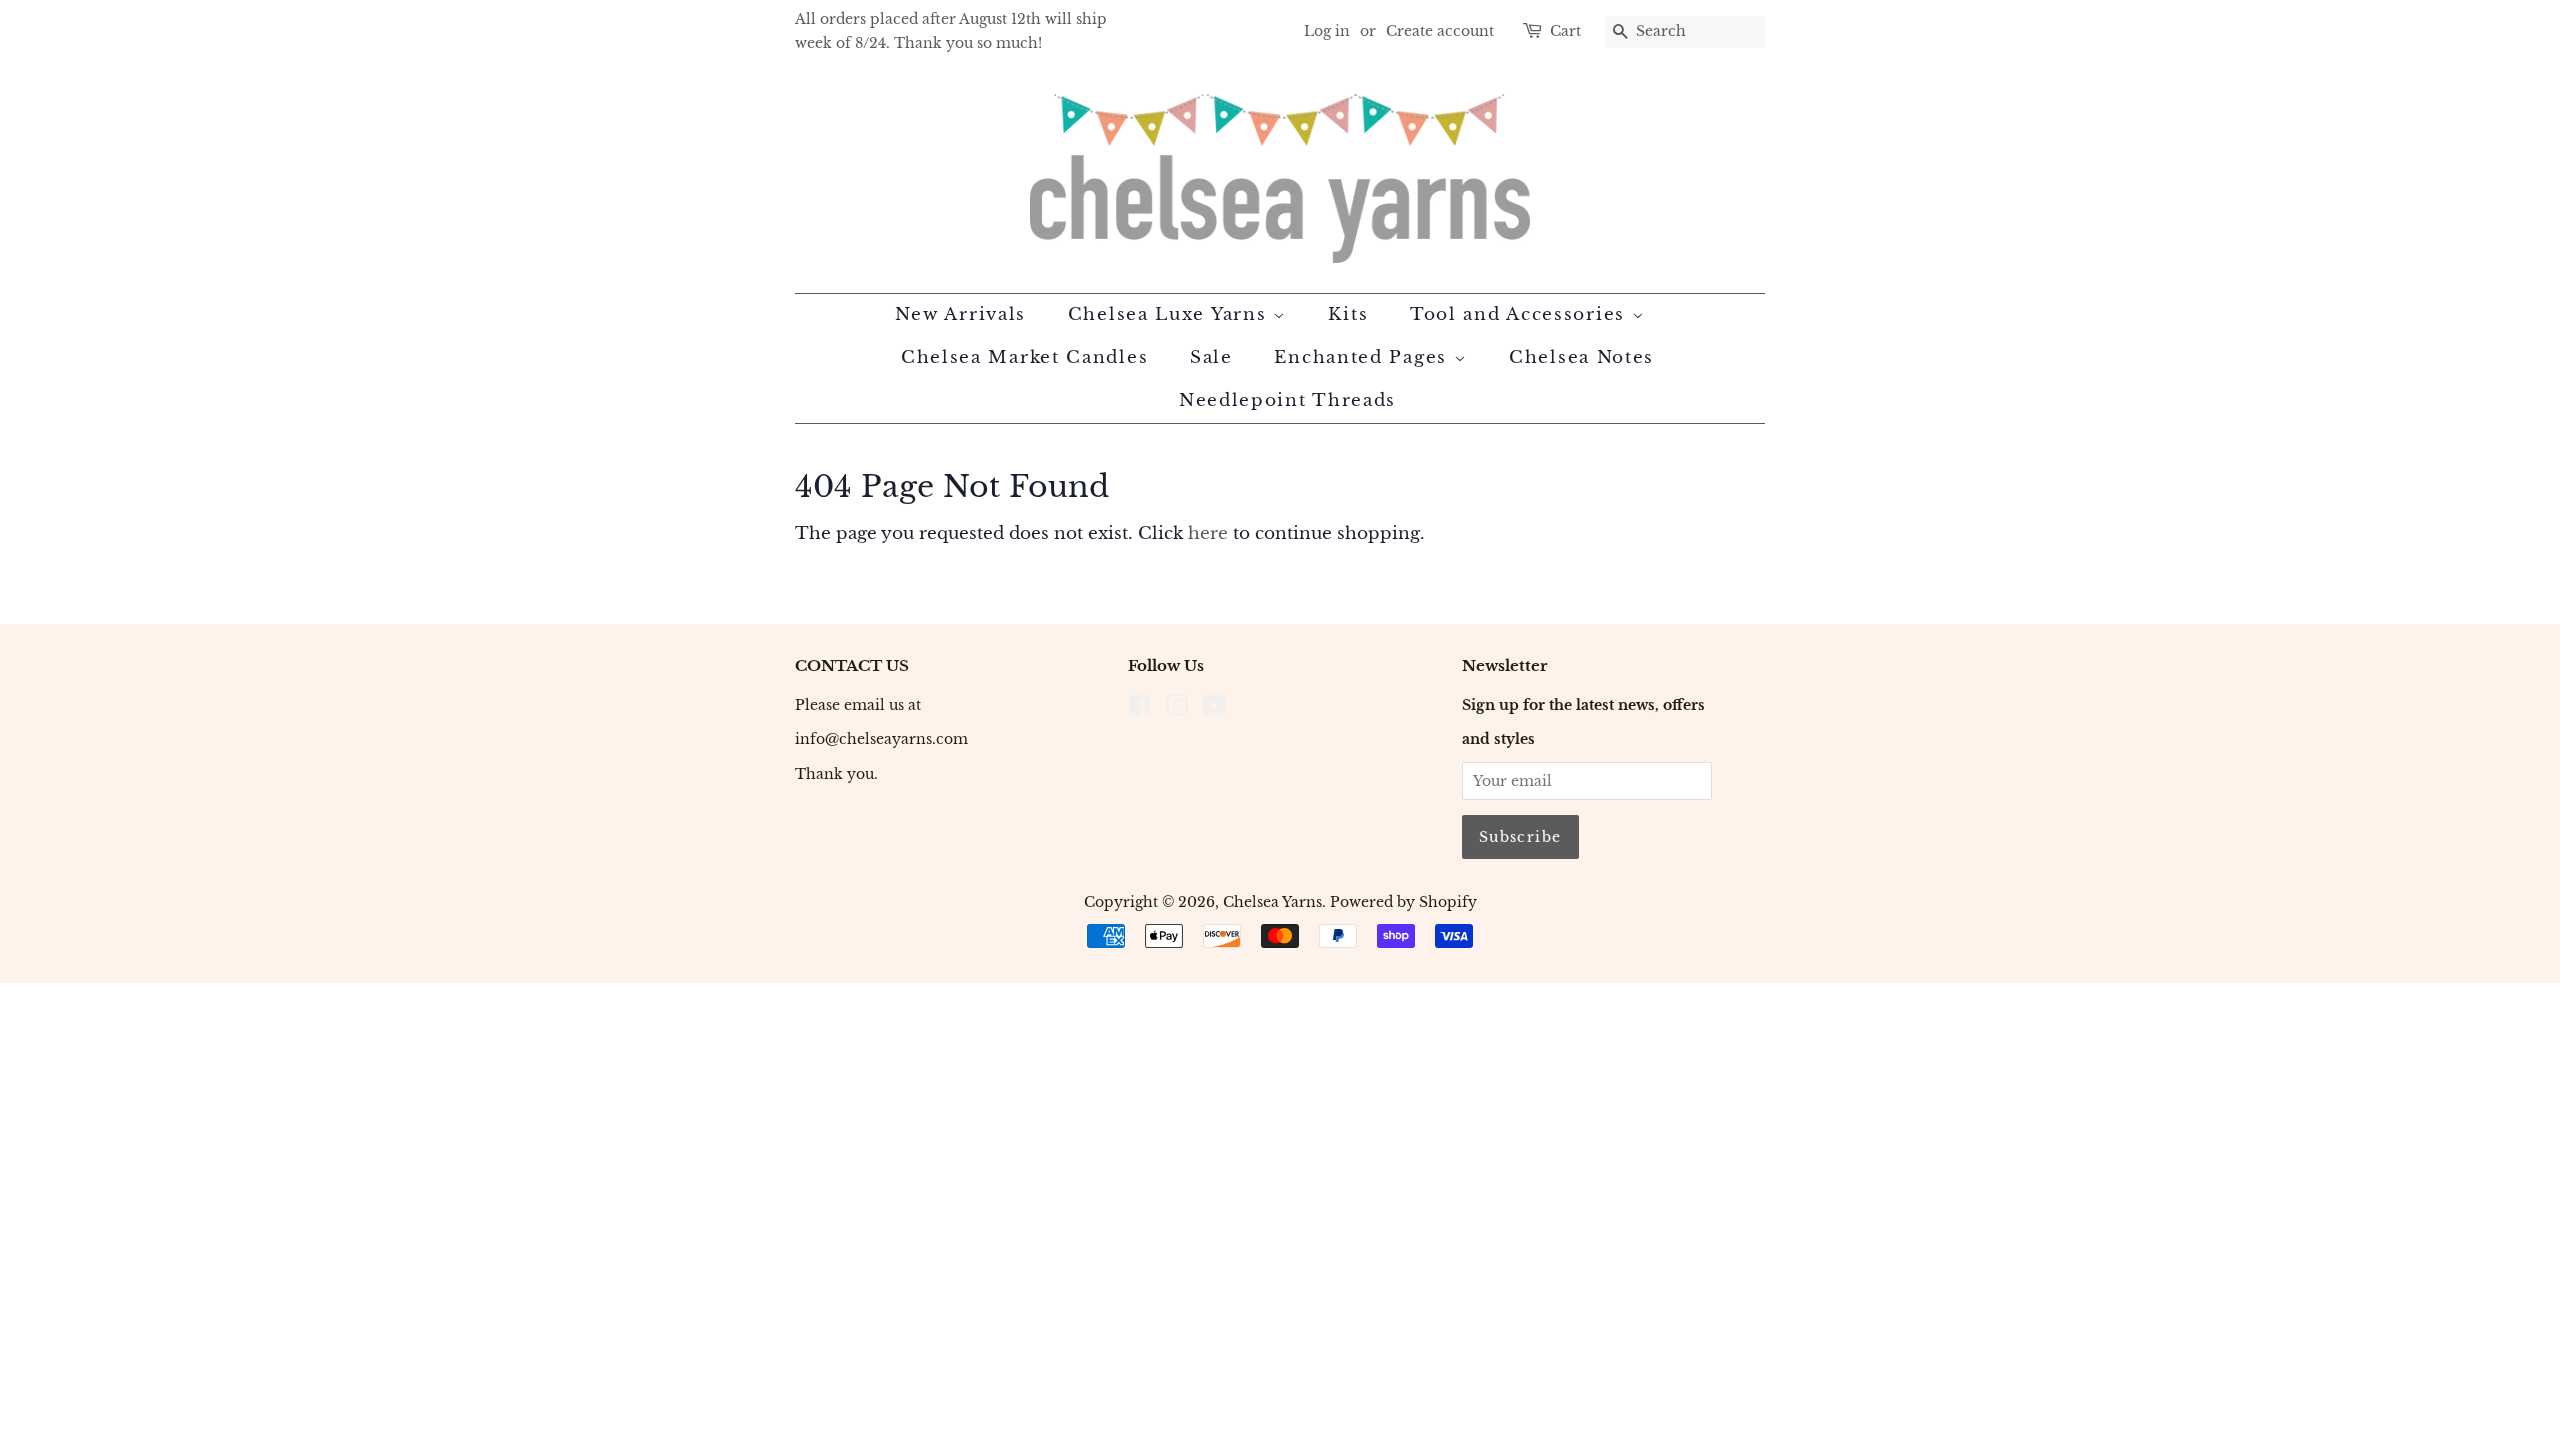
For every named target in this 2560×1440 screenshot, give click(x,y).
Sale (1211, 357)
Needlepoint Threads (1287, 400)
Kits (1348, 314)
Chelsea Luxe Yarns (1170, 314)
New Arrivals (960, 314)
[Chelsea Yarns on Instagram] (1177, 709)
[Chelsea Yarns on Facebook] (1139, 709)
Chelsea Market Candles (1024, 357)
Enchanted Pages (1363, 357)
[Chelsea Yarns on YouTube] (1214, 709)
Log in (1327, 31)
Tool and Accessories (1521, 314)
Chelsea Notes (1581, 357)
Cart (1565, 31)
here (1208, 533)
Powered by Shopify (1403, 902)
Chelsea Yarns (1272, 902)
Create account (1440, 31)
